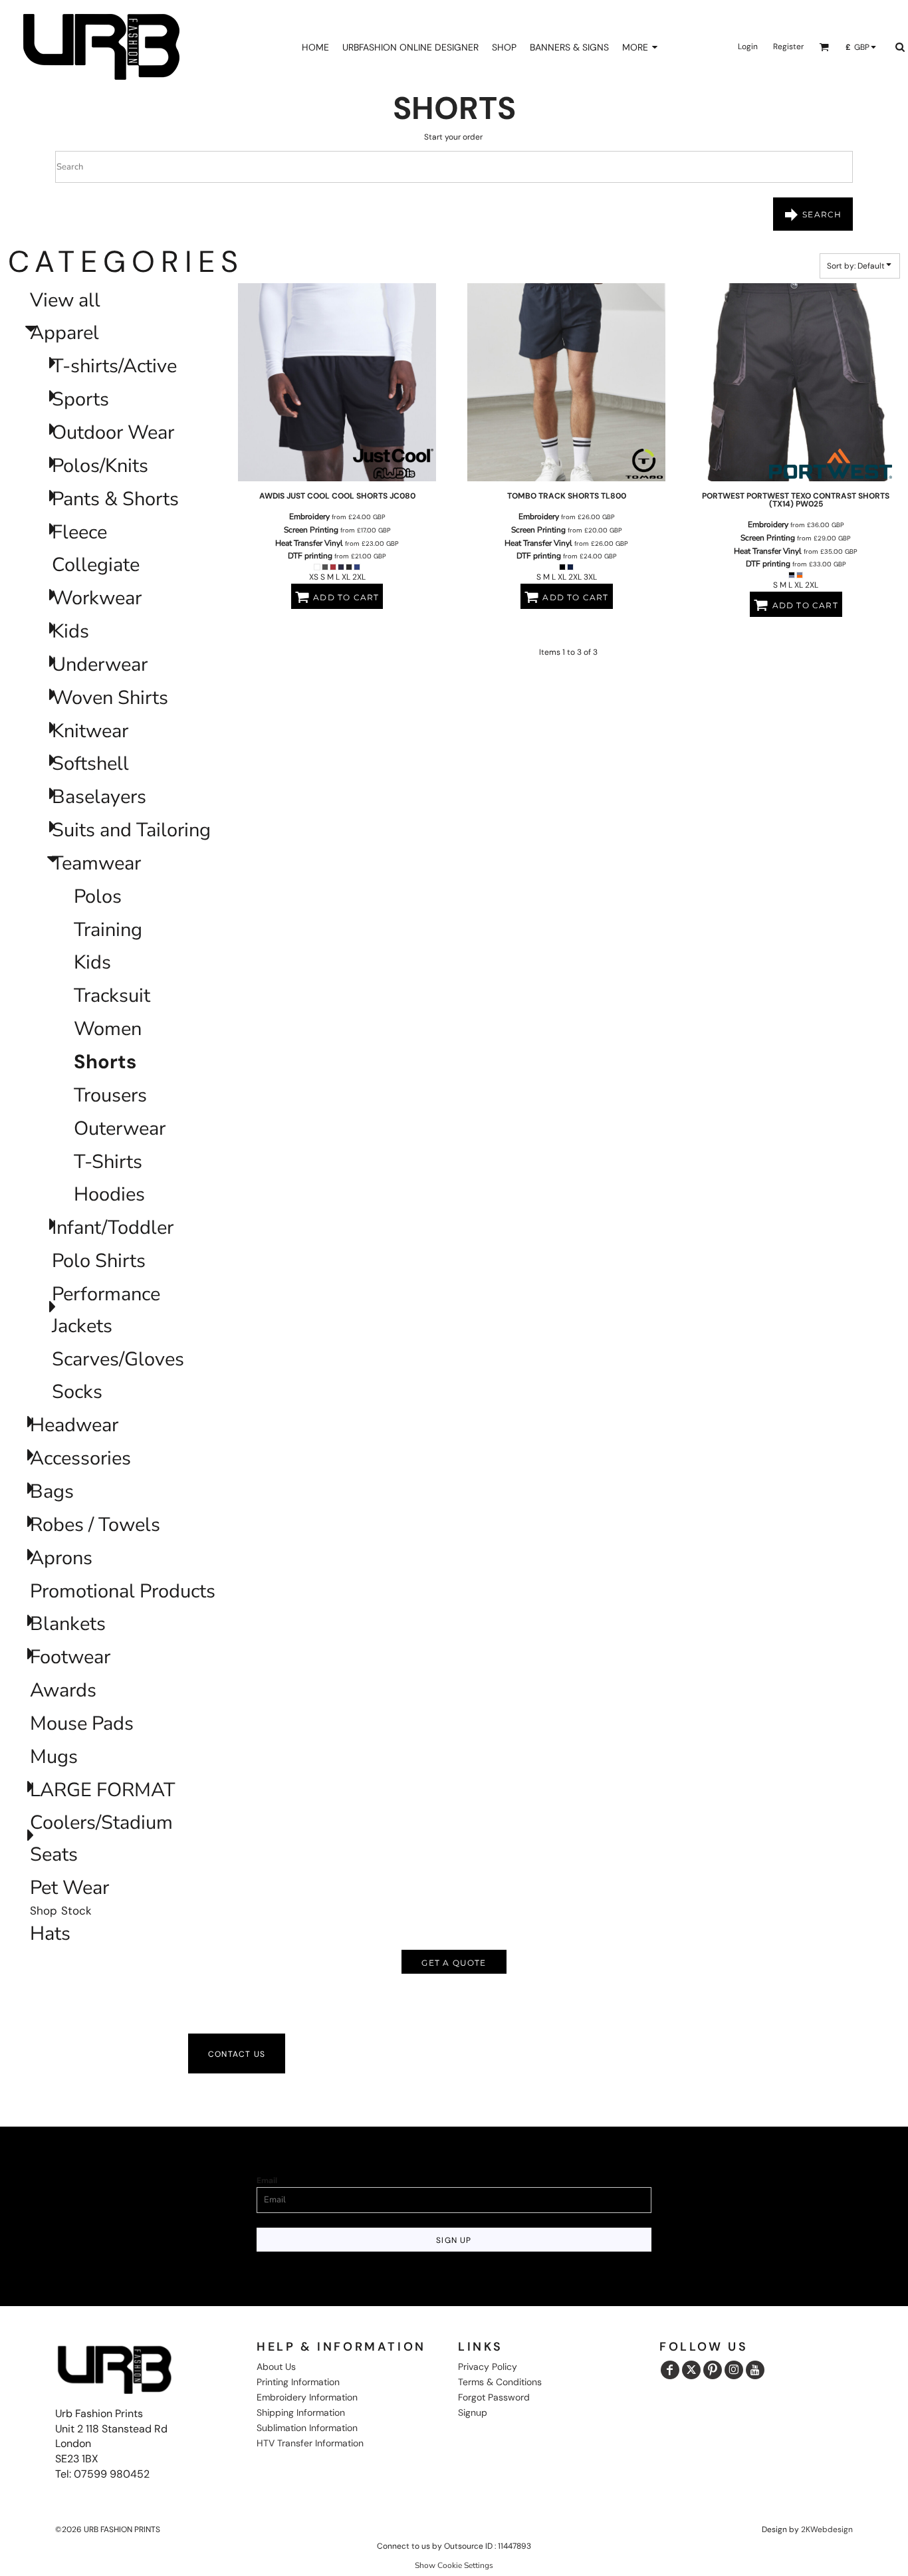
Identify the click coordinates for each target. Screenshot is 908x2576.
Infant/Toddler (113, 1228)
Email (267, 2180)
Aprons (61, 1558)
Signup (473, 2412)
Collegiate (96, 565)
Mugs (54, 1757)
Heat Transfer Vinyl (309, 543)
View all (65, 300)
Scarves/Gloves (118, 1359)
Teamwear (96, 863)
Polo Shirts (99, 1261)
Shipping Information (301, 2412)
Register (788, 47)
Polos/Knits (100, 466)
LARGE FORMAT (102, 1790)
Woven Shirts (110, 698)
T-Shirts (108, 1162)
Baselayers (99, 797)
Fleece (79, 532)
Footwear (70, 1657)
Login (748, 47)
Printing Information (298, 2382)
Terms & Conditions (500, 2382)
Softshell (90, 763)
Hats (50, 1933)
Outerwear (120, 1128)
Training (108, 930)
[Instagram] (734, 2370)
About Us (276, 2367)
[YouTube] (755, 2370)
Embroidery (309, 517)
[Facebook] (670, 2370)
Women (108, 1029)
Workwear (97, 598)
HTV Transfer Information (310, 2443)
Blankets (68, 1624)
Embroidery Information (307, 2397)
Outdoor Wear (113, 432)
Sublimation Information (307, 2428)
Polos (98, 896)
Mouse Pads (82, 1723)
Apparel (64, 333)
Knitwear (90, 731)
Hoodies (109, 1194)
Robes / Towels (95, 1525)
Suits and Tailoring (131, 830)
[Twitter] (691, 2370)
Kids (70, 631)
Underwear (100, 664)
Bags (52, 1491)
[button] (824, 47)
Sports (80, 399)
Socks (77, 1392)
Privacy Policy (488, 2367)
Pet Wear (69, 1888)
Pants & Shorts (115, 499)
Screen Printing (311, 530)
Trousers (110, 1095)
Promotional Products (123, 1591)
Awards (63, 1690)
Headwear (74, 1425)
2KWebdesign (827, 2529)
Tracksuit (112, 995)
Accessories (80, 1458)
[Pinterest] (713, 2370)
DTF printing (310, 556)
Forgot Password (494, 2397)
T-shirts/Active (114, 366)
